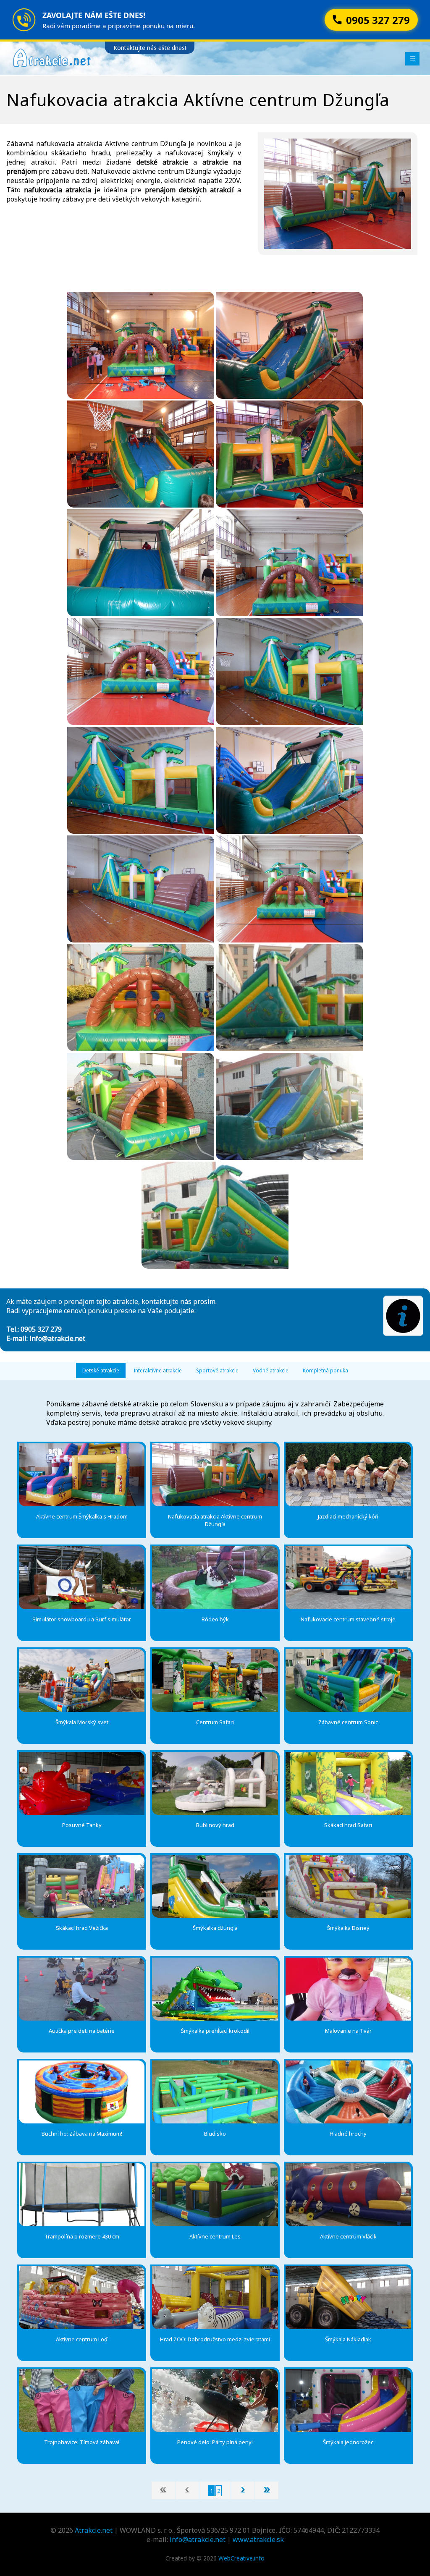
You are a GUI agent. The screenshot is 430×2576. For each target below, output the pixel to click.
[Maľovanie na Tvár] (348, 1989)
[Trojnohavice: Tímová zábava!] (82, 2401)
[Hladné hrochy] (348, 2092)
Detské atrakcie (101, 1370)
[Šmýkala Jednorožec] (348, 2401)
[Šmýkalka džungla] (215, 1886)
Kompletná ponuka (325, 1370)
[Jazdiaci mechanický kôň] (348, 1475)
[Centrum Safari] (215, 1681)
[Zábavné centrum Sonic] (348, 1681)
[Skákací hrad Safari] (348, 1783)
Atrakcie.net (94, 2530)
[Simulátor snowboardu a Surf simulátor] (82, 1578)
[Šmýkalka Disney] (348, 1886)
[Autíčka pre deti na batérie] (82, 1989)
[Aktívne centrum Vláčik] (348, 2195)
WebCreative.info (241, 2558)
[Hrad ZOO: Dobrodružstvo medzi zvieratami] (215, 2298)
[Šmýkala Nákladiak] (348, 2298)
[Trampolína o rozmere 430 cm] (82, 2195)
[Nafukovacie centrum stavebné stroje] (348, 1578)
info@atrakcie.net (57, 1338)
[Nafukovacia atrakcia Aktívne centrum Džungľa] (215, 1475)
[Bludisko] (215, 2092)
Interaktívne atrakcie (158, 1370)
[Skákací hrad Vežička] (82, 1886)
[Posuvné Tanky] (82, 1783)
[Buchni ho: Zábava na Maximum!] (82, 2092)
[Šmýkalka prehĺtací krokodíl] (215, 1989)
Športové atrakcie (217, 1370)
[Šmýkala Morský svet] (82, 1681)
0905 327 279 (41, 1329)
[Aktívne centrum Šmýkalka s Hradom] (82, 1475)
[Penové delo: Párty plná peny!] (215, 2401)
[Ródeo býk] (215, 1578)
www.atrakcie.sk (258, 2539)
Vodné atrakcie (271, 1370)
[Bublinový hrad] (215, 1783)
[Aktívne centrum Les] (215, 2195)
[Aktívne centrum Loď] (82, 2298)
